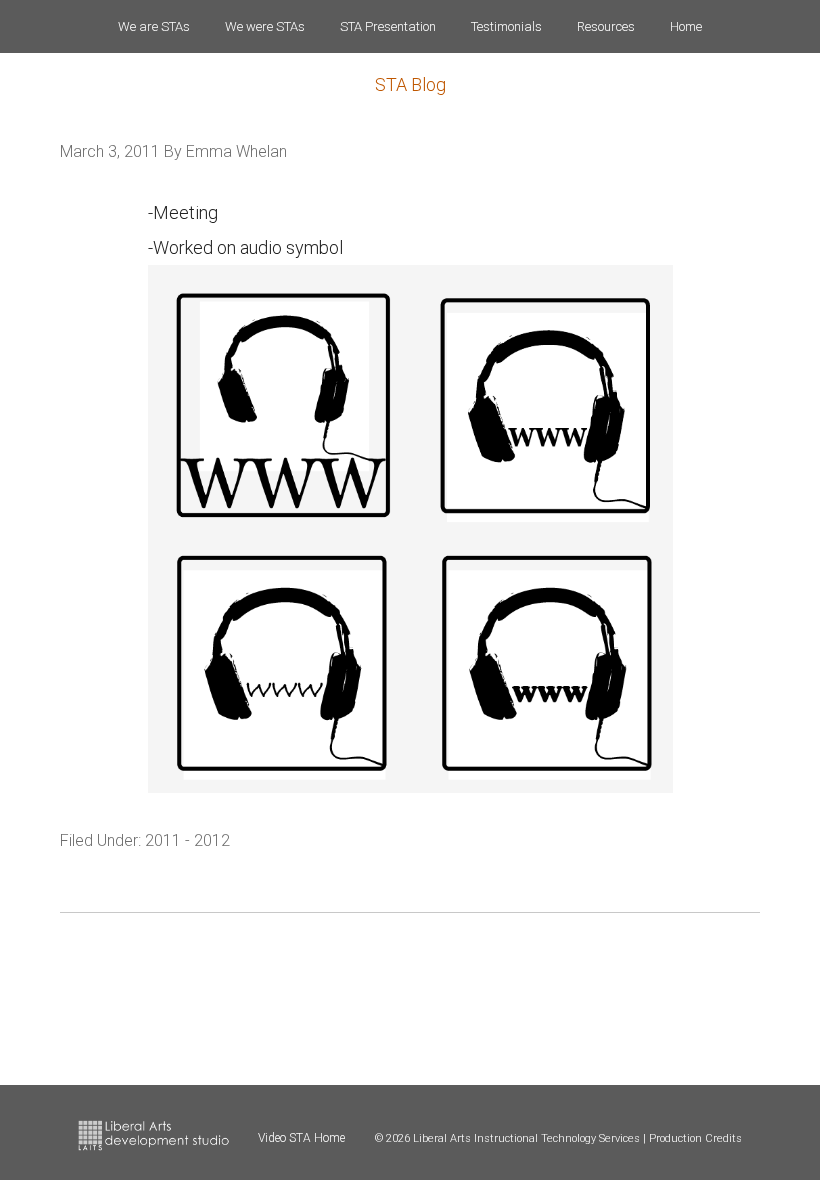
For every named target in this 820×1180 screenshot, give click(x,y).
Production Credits (695, 1138)
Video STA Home (301, 1138)
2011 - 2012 (187, 840)
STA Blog (410, 84)
